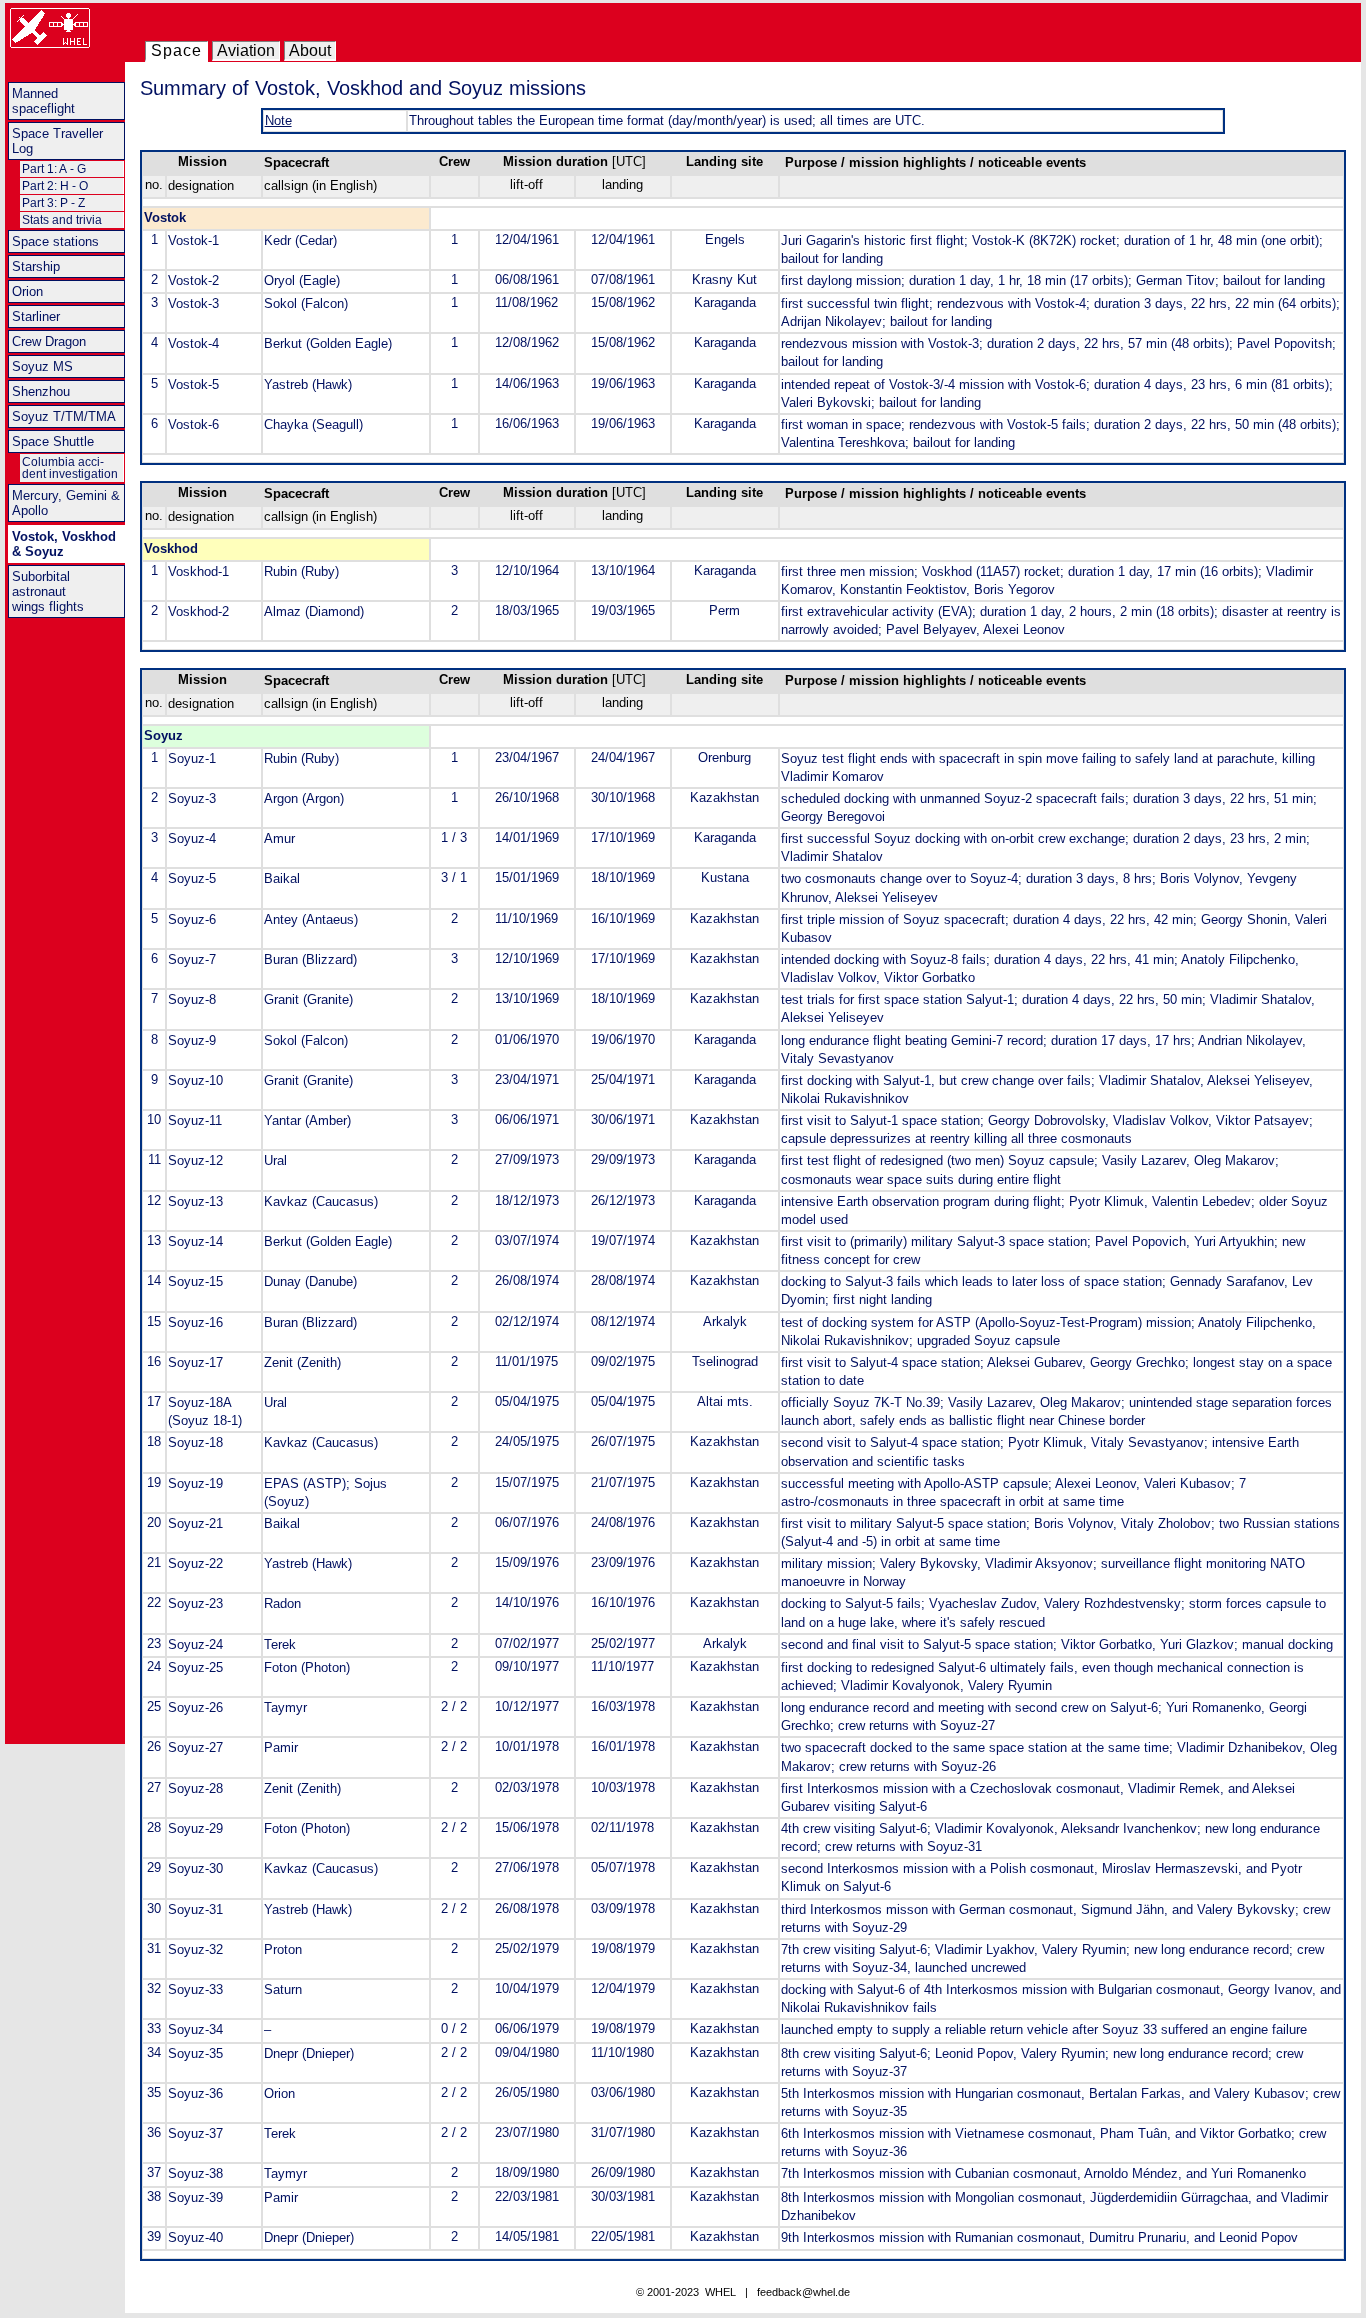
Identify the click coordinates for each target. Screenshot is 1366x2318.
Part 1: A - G (54, 169)
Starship (36, 266)
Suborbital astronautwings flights (48, 591)
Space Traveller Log (57, 141)
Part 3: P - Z (53, 203)
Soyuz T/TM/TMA (64, 416)
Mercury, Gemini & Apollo (66, 503)
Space (176, 50)
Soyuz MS (42, 366)
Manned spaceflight (43, 101)
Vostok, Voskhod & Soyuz (64, 544)
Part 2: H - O (55, 186)
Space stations (55, 241)
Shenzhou (41, 391)
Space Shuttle (53, 441)
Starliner (36, 316)
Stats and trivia (62, 220)
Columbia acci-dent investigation (70, 468)
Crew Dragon (49, 341)
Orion (27, 291)
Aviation (246, 50)
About (310, 50)
